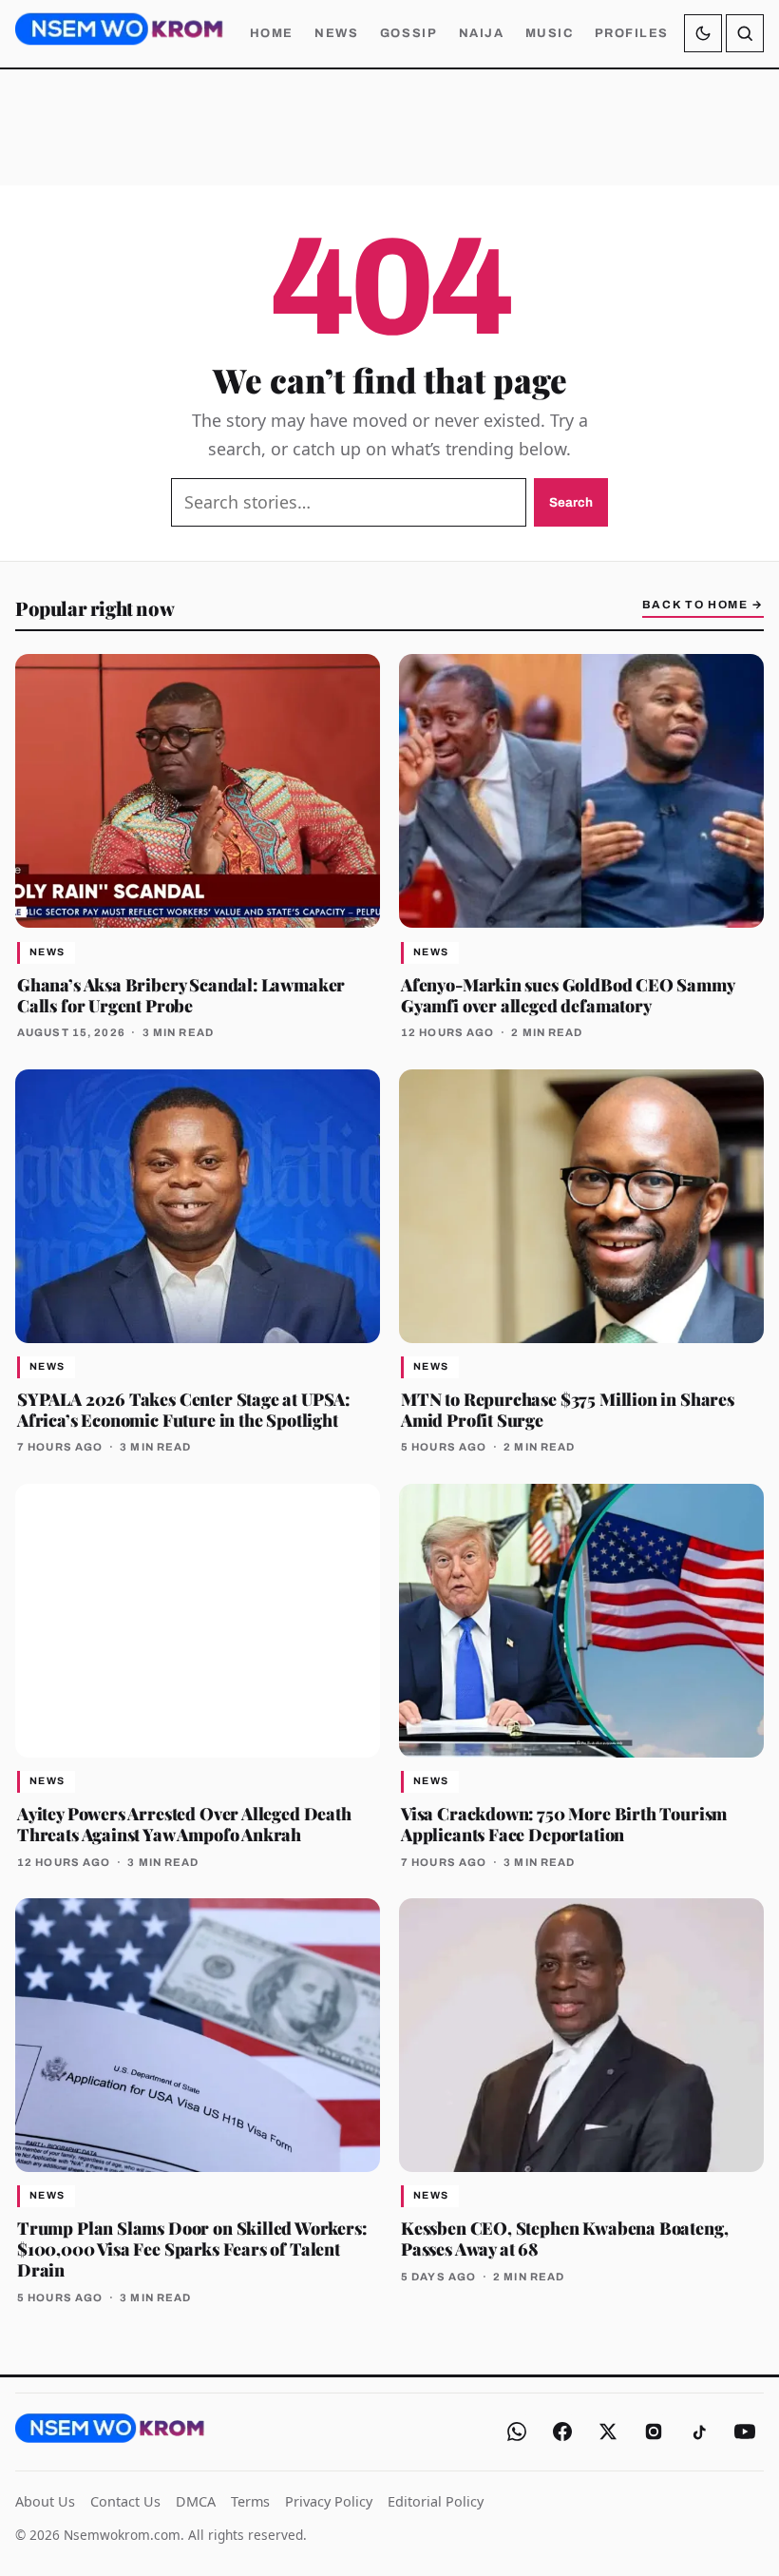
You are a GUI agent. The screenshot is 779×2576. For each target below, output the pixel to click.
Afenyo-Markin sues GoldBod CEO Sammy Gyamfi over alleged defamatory (568, 995)
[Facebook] (562, 2432)
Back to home (703, 605)
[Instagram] (654, 2432)
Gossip (408, 33)
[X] (608, 2432)
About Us (45, 2501)
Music (550, 33)
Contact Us (125, 2501)
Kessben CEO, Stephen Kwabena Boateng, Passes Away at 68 (564, 2238)
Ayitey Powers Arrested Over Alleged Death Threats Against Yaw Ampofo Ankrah (184, 1824)
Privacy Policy (329, 2501)
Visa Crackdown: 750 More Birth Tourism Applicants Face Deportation (564, 1824)
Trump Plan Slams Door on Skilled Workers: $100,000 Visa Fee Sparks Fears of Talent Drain (192, 2249)
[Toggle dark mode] (703, 33)
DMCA (196, 2501)
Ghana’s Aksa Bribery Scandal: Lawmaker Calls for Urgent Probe (181, 995)
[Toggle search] (745, 33)
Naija (482, 33)
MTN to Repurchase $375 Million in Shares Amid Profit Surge (568, 1409)
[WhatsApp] (517, 2432)
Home (272, 33)
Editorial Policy (436, 2501)
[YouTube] (745, 2432)
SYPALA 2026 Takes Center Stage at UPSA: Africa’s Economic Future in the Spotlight (183, 1409)
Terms (250, 2501)
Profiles (632, 33)
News (336, 33)
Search (571, 502)
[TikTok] (699, 2432)
